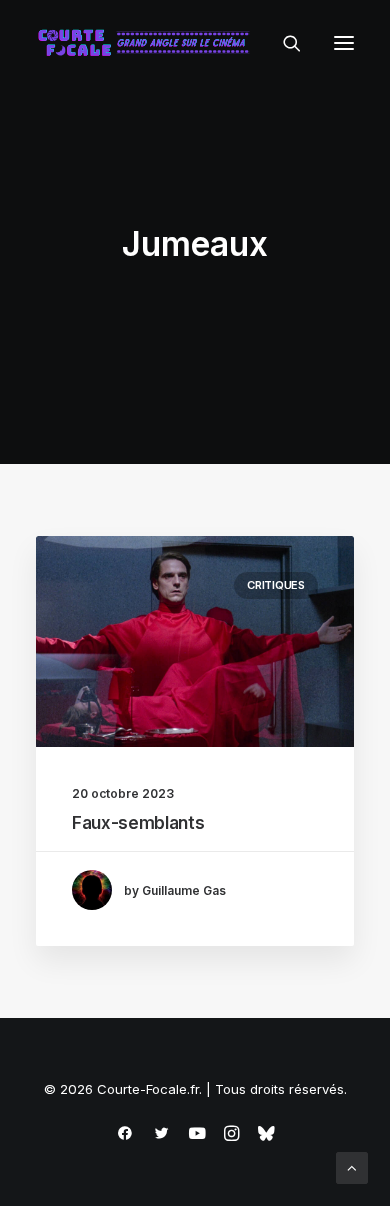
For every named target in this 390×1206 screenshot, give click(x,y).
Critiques (276, 585)
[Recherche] (283, 43)
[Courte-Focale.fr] (148, 43)
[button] (344, 43)
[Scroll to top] (352, 1166)
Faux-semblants (138, 823)
